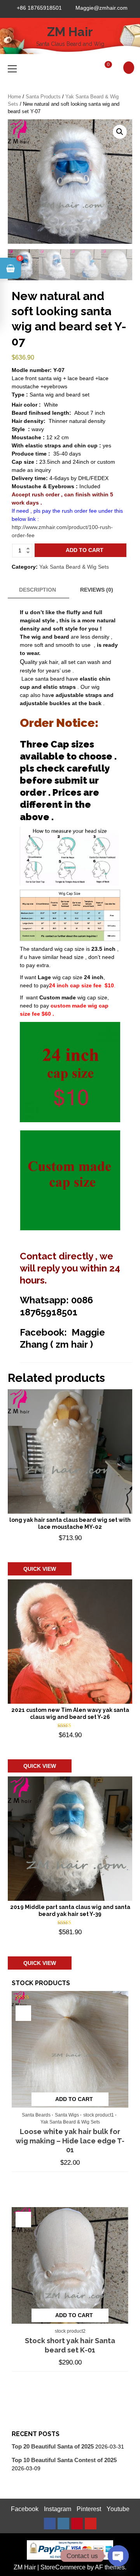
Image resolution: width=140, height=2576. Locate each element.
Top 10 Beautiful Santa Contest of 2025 (64, 2460)
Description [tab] (38, 590)
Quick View (40, 1569)
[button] (120, 132)
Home (14, 97)
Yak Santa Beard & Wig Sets (74, 567)
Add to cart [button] (46, 1550)
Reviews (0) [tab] (97, 590)
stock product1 (99, 2115)
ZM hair (70, 32)
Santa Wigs (67, 2115)
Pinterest (89, 2509)
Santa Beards (36, 2115)
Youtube (118, 2509)
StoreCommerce (63, 2567)
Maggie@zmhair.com (101, 8)
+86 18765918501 (39, 8)
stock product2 (70, 2331)
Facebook (25, 2509)
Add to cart (85, 550)
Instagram (58, 2509)
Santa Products (43, 97)
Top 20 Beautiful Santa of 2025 (53, 2446)
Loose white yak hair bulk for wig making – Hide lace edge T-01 (70, 2141)
